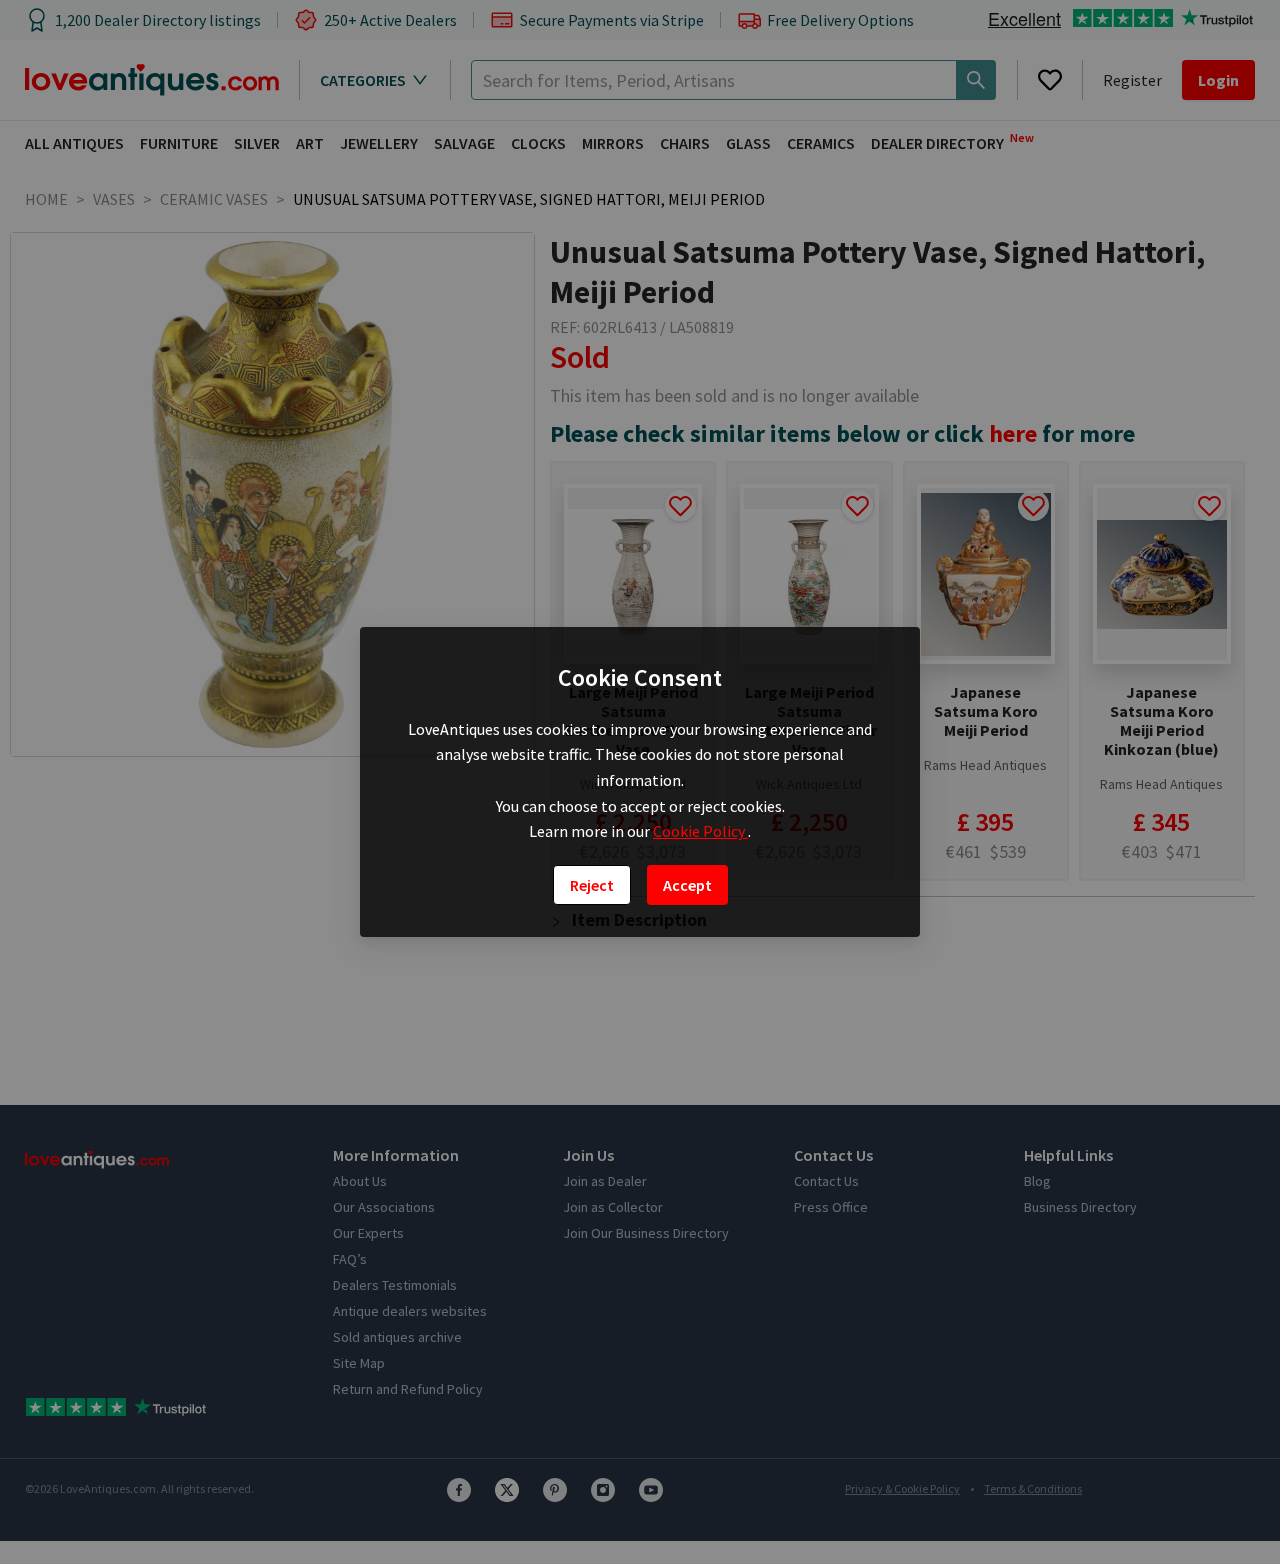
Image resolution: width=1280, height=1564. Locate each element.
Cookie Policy (700, 831)
